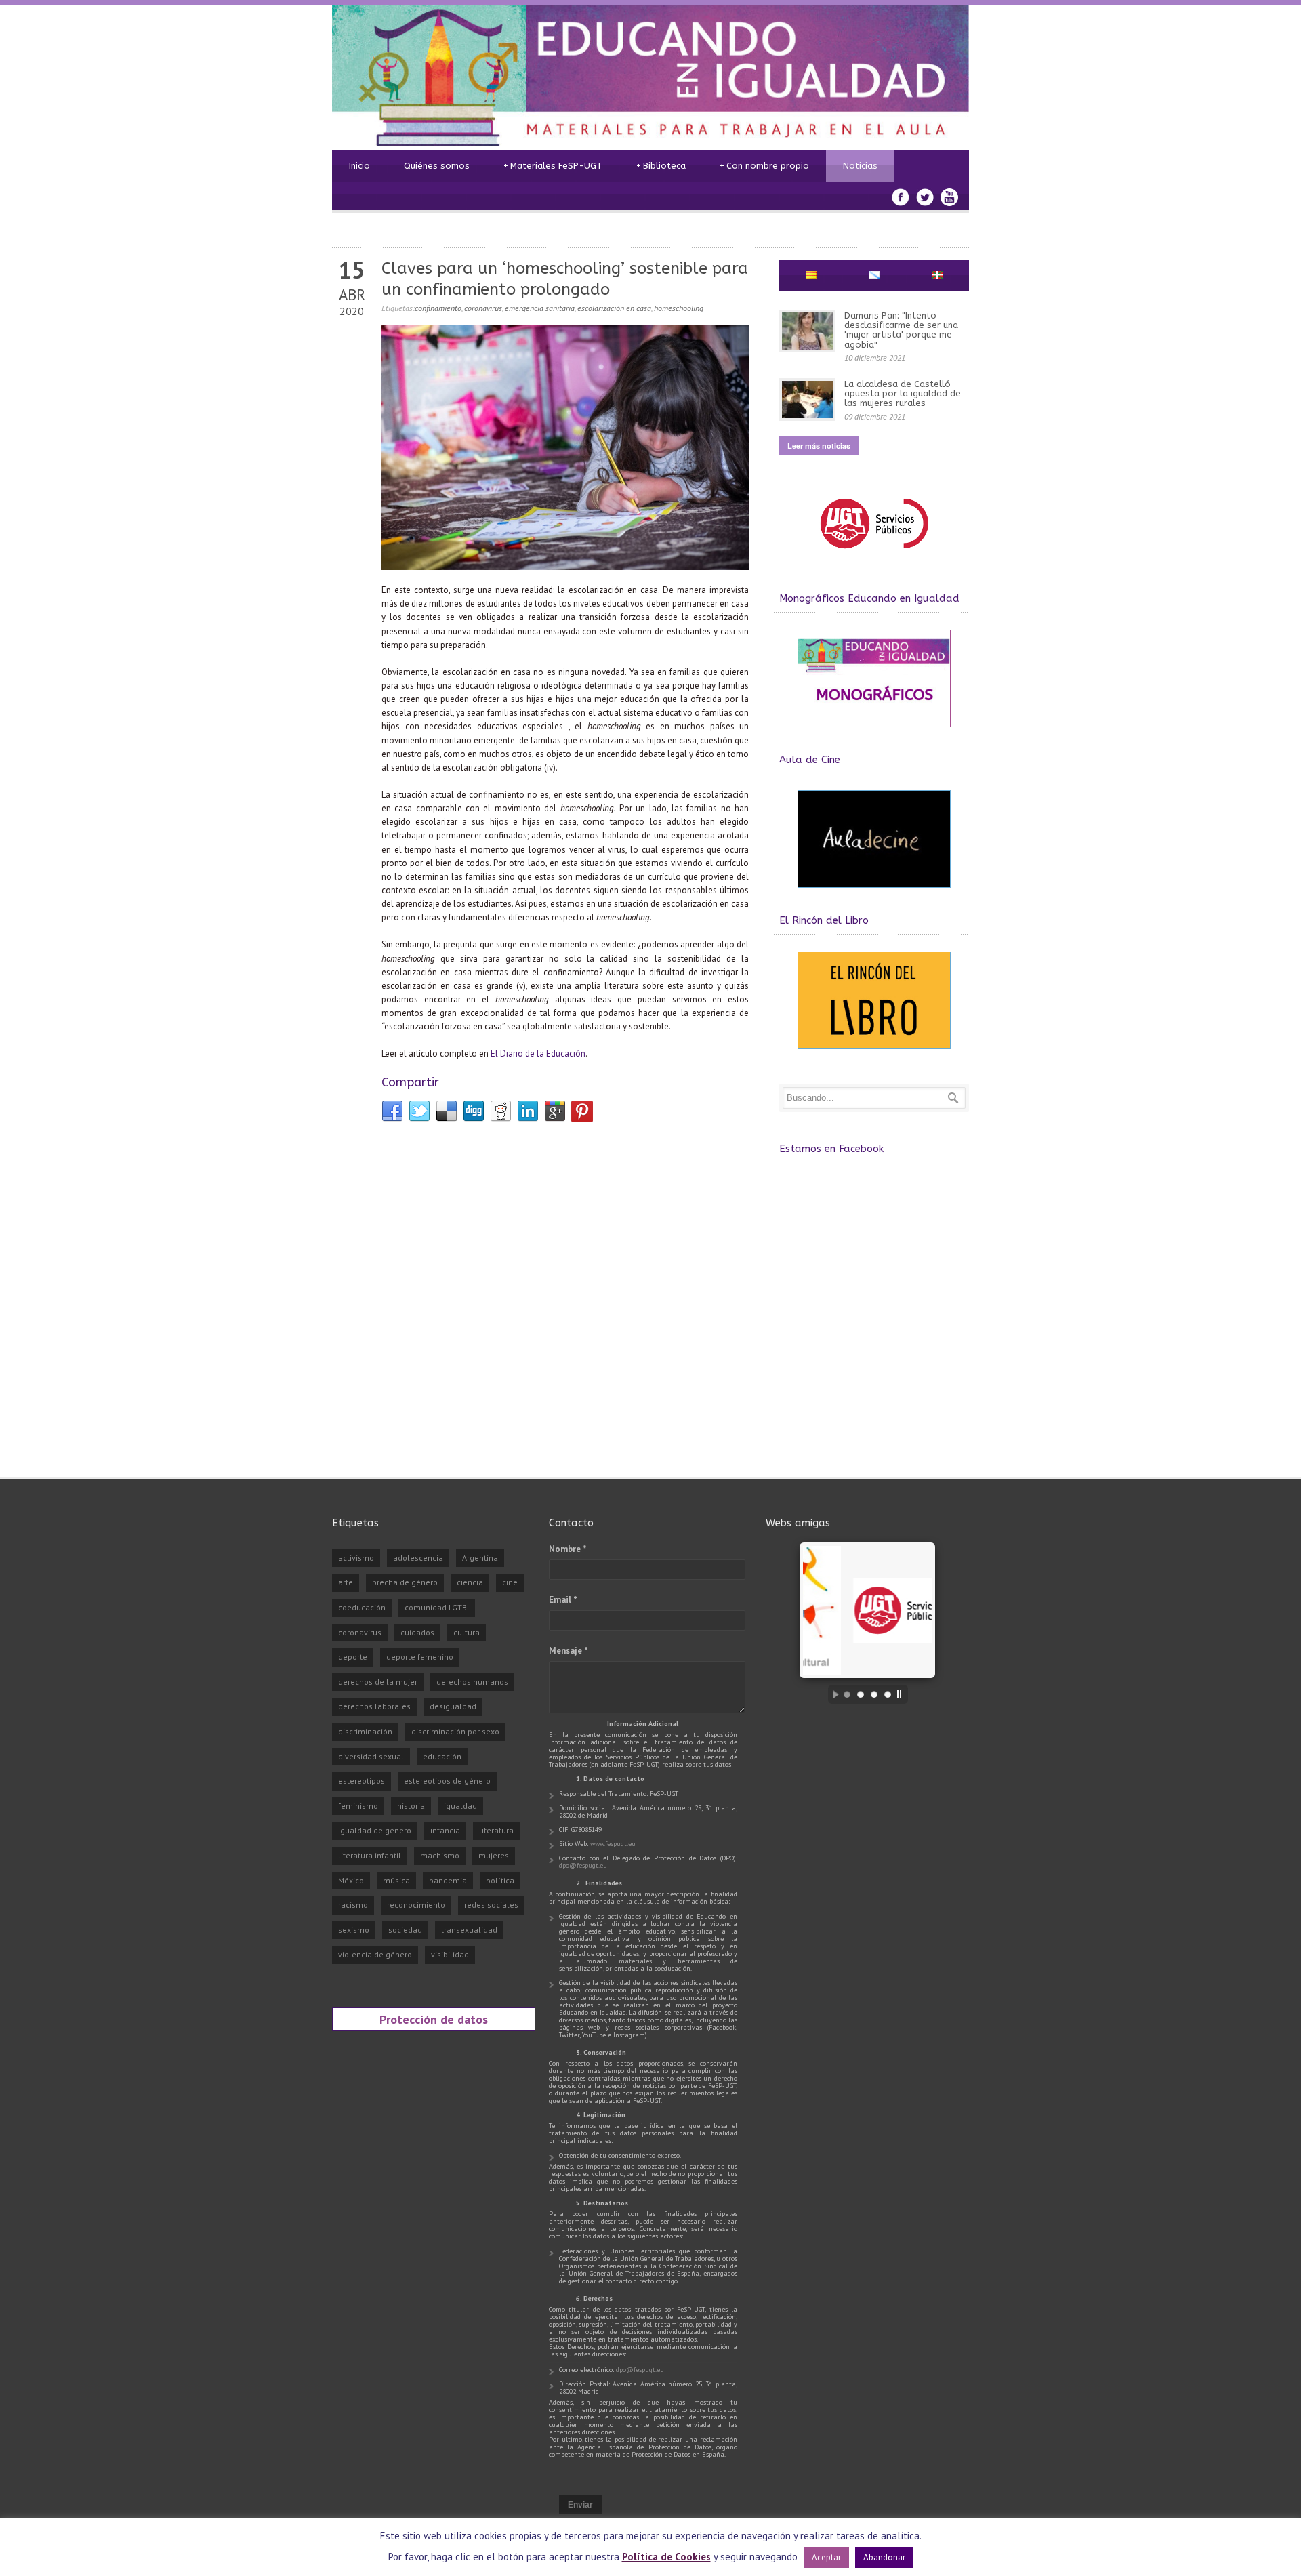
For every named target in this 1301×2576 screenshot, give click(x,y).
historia (411, 1806)
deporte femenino (420, 1657)
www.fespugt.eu (613, 1844)
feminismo (358, 1806)
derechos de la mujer (378, 1682)
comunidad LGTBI (437, 1607)
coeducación (362, 1607)
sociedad (405, 1930)
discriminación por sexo (455, 1731)
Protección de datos (434, 2019)
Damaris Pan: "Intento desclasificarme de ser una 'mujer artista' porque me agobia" (901, 330)
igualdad (460, 1806)
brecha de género (405, 1582)
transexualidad (469, 1930)
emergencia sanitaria (540, 308)
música (396, 1880)
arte (346, 1582)
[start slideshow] (832, 1694)
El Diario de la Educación (538, 1054)
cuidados (417, 1632)
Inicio (359, 166)
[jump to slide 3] (874, 1694)
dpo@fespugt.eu (583, 1865)
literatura (496, 1830)
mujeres (494, 1855)
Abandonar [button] (884, 2557)
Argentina (480, 1558)
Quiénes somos (437, 166)
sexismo (354, 1930)
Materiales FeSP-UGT (553, 166)
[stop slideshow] (903, 1694)
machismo (440, 1855)
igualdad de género (375, 1830)
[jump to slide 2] (861, 1694)
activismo (356, 1558)
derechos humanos (472, 1682)
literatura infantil (370, 1855)
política (500, 1880)
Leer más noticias (819, 446)
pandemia (448, 1880)
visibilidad (450, 1954)
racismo (353, 1905)
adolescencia (418, 1558)
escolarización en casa (614, 308)
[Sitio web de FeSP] (874, 555)
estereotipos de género (447, 1781)
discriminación (365, 1731)
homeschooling (679, 308)
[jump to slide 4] (888, 1694)
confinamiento (438, 308)
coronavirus (483, 308)
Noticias (860, 166)
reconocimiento (416, 1905)
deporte (353, 1657)
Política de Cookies (666, 2557)
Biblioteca (661, 166)
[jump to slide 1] (847, 1694)
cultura (467, 1632)
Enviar (580, 2505)
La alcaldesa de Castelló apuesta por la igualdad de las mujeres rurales (903, 394)
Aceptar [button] (826, 2557)
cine (510, 1582)
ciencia (470, 1582)
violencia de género (375, 1954)
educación (442, 1756)
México (351, 1880)
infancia (445, 1830)
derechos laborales (374, 1706)
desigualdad (453, 1706)
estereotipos (362, 1781)
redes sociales (491, 1905)
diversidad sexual (371, 1756)
